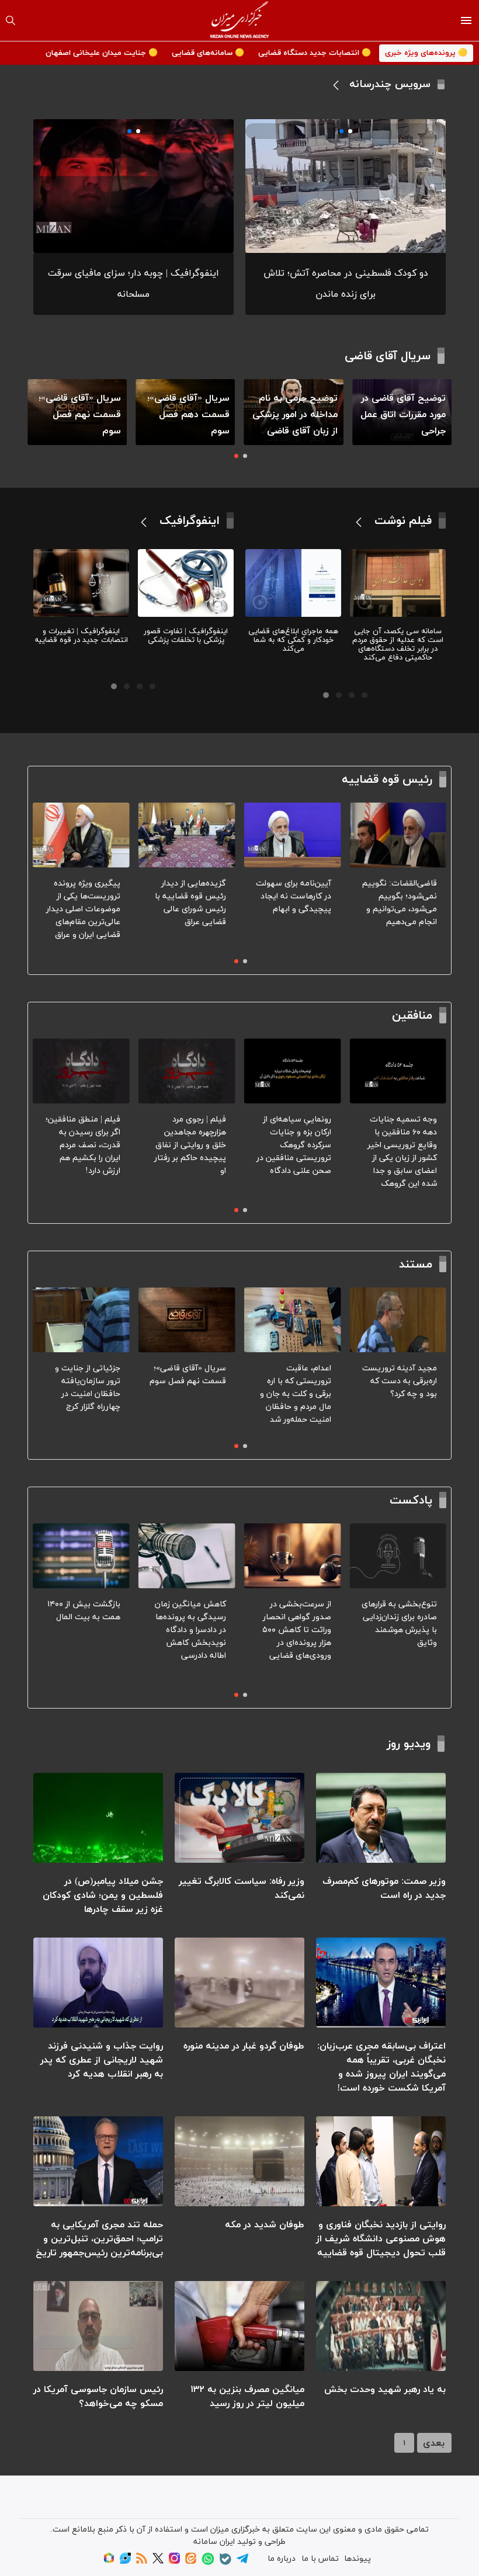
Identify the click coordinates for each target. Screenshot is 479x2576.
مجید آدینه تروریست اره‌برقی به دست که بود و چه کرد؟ (400, 1381)
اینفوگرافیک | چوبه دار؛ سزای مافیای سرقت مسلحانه (133, 284)
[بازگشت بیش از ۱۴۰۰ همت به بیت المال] (81, 1556)
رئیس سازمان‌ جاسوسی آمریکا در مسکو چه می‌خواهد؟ (98, 2397)
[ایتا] (191, 2562)
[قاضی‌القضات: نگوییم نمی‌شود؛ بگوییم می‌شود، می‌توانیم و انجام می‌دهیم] (398, 835)
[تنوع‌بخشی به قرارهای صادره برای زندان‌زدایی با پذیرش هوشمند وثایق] (398, 1556)
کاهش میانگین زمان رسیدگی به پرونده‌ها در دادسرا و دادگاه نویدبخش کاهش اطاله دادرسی (190, 1630)
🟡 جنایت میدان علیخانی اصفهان (102, 53)
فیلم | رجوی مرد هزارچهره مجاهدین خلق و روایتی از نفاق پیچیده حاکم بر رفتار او (190, 1145)
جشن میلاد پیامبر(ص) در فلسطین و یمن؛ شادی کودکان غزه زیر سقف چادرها (103, 1895)
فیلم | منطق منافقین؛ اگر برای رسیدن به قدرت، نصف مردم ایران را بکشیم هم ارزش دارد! (83, 1145)
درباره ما (282, 2559)
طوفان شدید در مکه (265, 2225)
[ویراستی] (125, 2562)
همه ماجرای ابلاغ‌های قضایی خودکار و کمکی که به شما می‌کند (293, 640)
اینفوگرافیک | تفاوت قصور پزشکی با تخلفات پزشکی (186, 636)
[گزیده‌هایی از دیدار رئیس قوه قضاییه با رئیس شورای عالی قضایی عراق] (187, 835)
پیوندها (357, 2559)
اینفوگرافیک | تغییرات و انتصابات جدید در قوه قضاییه (81, 636)
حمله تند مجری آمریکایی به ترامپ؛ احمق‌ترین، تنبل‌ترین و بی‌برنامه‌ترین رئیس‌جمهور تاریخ (99, 2239)
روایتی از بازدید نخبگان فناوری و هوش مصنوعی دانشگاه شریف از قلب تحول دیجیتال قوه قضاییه (381, 2239)
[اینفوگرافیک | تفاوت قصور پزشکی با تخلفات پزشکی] (186, 583)
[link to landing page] (240, 20)
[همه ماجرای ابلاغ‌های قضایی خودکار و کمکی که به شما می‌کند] (293, 583)
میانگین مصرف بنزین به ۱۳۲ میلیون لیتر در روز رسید (247, 2397)
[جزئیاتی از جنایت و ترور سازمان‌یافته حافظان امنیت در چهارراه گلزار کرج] (81, 1320)
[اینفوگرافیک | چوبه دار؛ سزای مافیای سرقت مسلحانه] (133, 186)
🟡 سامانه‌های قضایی (208, 53)
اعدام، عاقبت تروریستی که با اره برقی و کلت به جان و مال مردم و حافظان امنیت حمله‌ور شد (296, 1394)
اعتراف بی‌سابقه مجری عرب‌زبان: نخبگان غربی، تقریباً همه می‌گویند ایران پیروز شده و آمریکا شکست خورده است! (381, 2067)
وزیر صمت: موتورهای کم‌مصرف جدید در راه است (384, 1888)
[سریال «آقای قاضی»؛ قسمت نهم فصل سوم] (187, 1320)
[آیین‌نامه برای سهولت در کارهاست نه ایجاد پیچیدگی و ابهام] (293, 835)
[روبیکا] (109, 2562)
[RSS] (142, 2562)
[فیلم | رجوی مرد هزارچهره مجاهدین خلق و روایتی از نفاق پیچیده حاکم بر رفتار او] (187, 1071)
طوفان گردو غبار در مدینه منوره (244, 2046)
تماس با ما (320, 2559)
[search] (11, 20)
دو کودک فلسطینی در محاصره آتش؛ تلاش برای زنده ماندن (346, 284)
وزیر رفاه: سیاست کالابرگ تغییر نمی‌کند (242, 1888)
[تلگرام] (242, 2562)
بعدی (434, 2443)
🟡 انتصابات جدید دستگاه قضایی (315, 53)
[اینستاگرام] (174, 2562)
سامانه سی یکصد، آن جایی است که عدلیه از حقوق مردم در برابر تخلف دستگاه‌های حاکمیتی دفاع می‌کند (398, 645)
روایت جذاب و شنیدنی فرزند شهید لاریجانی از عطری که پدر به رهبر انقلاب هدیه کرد (102, 2060)
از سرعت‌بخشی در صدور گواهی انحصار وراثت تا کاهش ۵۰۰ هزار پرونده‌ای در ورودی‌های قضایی (297, 1630)
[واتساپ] (208, 2563)
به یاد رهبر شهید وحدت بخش (385, 2390)
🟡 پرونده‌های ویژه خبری (426, 53)
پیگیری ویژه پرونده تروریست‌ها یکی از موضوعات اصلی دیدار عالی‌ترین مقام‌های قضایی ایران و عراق (83, 909)
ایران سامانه (214, 2542)
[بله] (225, 2563)
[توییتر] (158, 2562)
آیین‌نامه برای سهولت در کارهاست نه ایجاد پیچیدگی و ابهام (294, 896)
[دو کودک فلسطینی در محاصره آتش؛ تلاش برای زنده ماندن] (346, 186)
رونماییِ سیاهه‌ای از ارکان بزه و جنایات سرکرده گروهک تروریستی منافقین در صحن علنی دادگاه (294, 1145)
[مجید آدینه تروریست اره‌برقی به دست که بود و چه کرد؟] (398, 1320)
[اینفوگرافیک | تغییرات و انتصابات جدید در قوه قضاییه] (81, 583)
